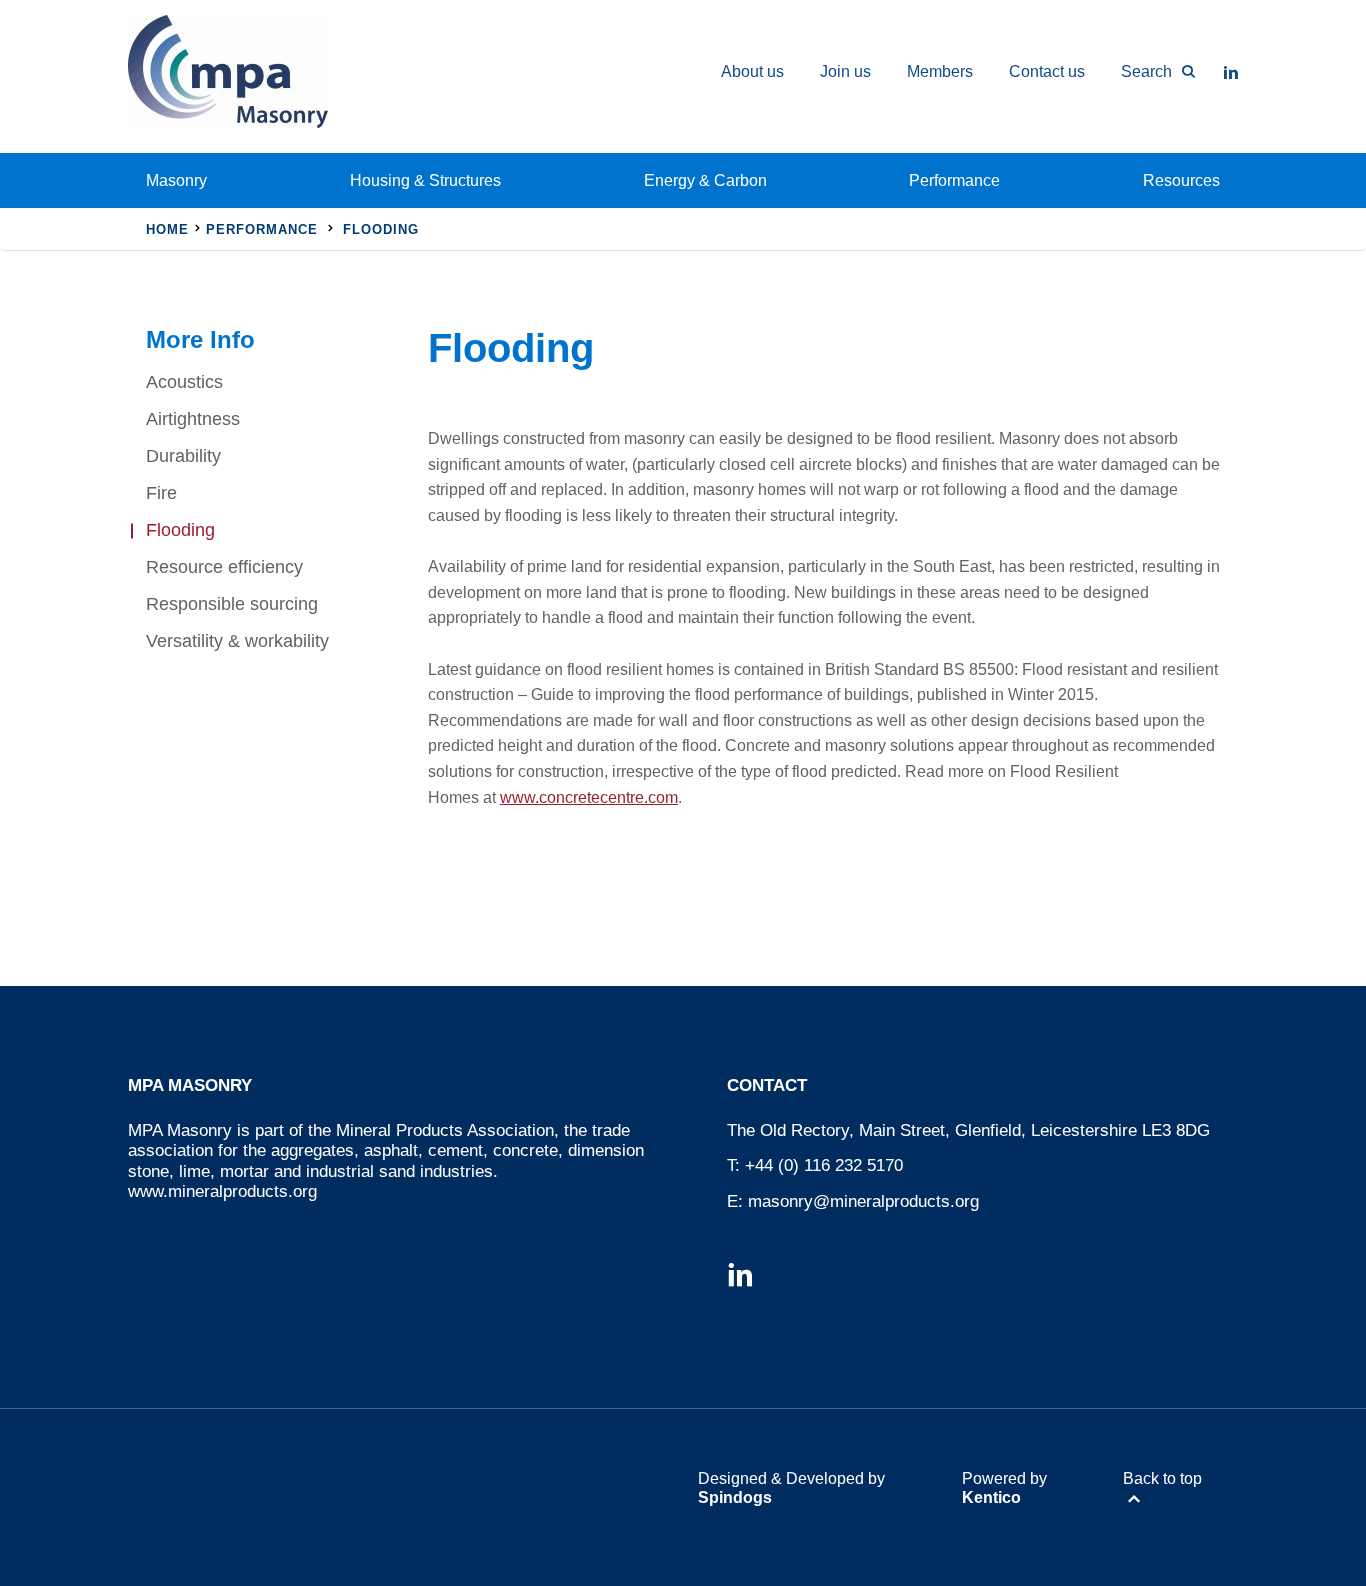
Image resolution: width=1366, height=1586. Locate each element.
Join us (845, 71)
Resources (1181, 180)
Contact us (1047, 71)
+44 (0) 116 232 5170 (824, 1165)
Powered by (1004, 1488)
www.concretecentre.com (589, 797)
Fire (161, 493)
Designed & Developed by (791, 1488)
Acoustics (184, 382)
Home (167, 229)
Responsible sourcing (232, 604)
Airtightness (193, 419)
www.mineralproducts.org (222, 1191)
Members (940, 71)
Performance (954, 180)
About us (752, 71)
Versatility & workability (237, 641)
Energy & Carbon (705, 180)
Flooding (180, 530)
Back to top (1162, 1478)
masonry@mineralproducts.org (863, 1201)
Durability (183, 456)
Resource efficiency (224, 567)
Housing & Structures (425, 180)
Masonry (176, 180)
